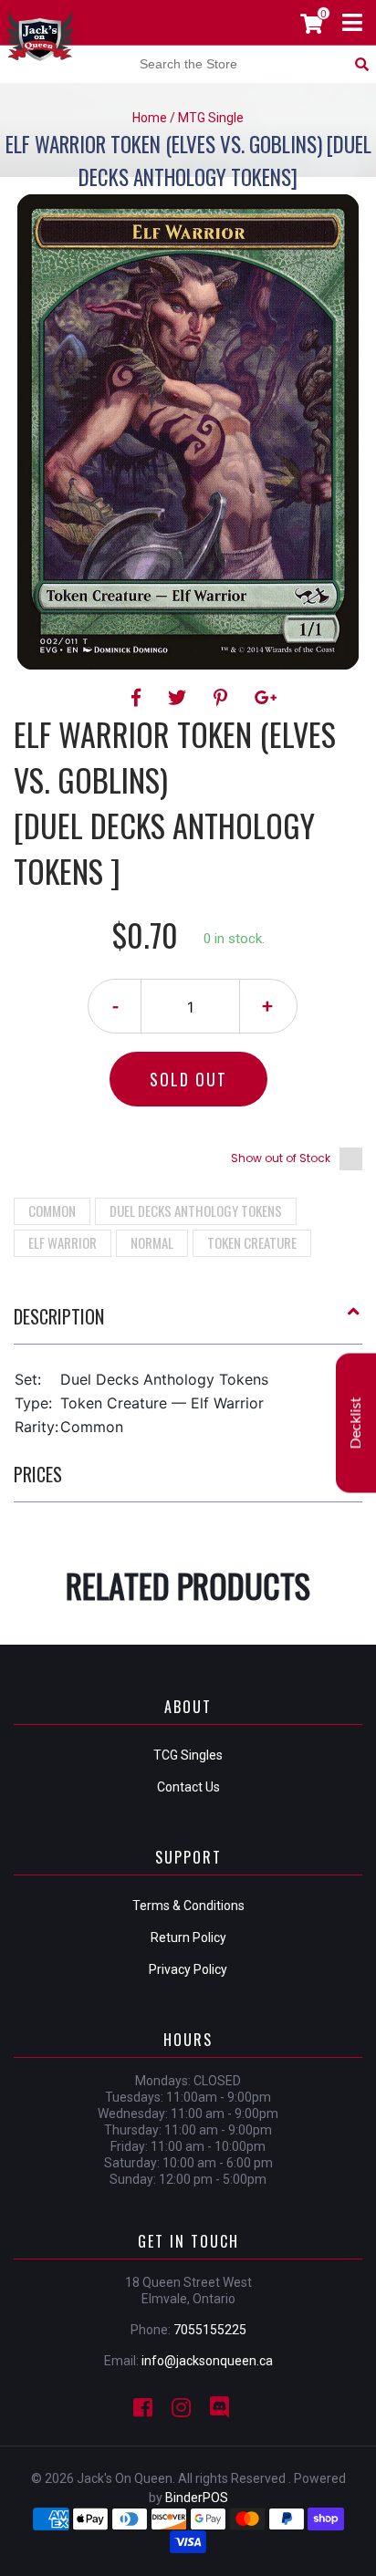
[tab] (188, 1324)
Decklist (356, 1423)
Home (150, 118)
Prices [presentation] (38, 1474)
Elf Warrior (63, 1242)
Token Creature (252, 1242)
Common (52, 1210)
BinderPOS (197, 2498)
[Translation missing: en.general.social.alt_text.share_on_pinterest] (223, 698)
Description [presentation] (59, 1316)
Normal (152, 1242)
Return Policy (188, 1937)
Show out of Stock (281, 1158)
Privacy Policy (188, 1969)
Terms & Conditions (188, 1906)
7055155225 (210, 2330)
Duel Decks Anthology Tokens (196, 1210)
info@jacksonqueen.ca (207, 2361)
